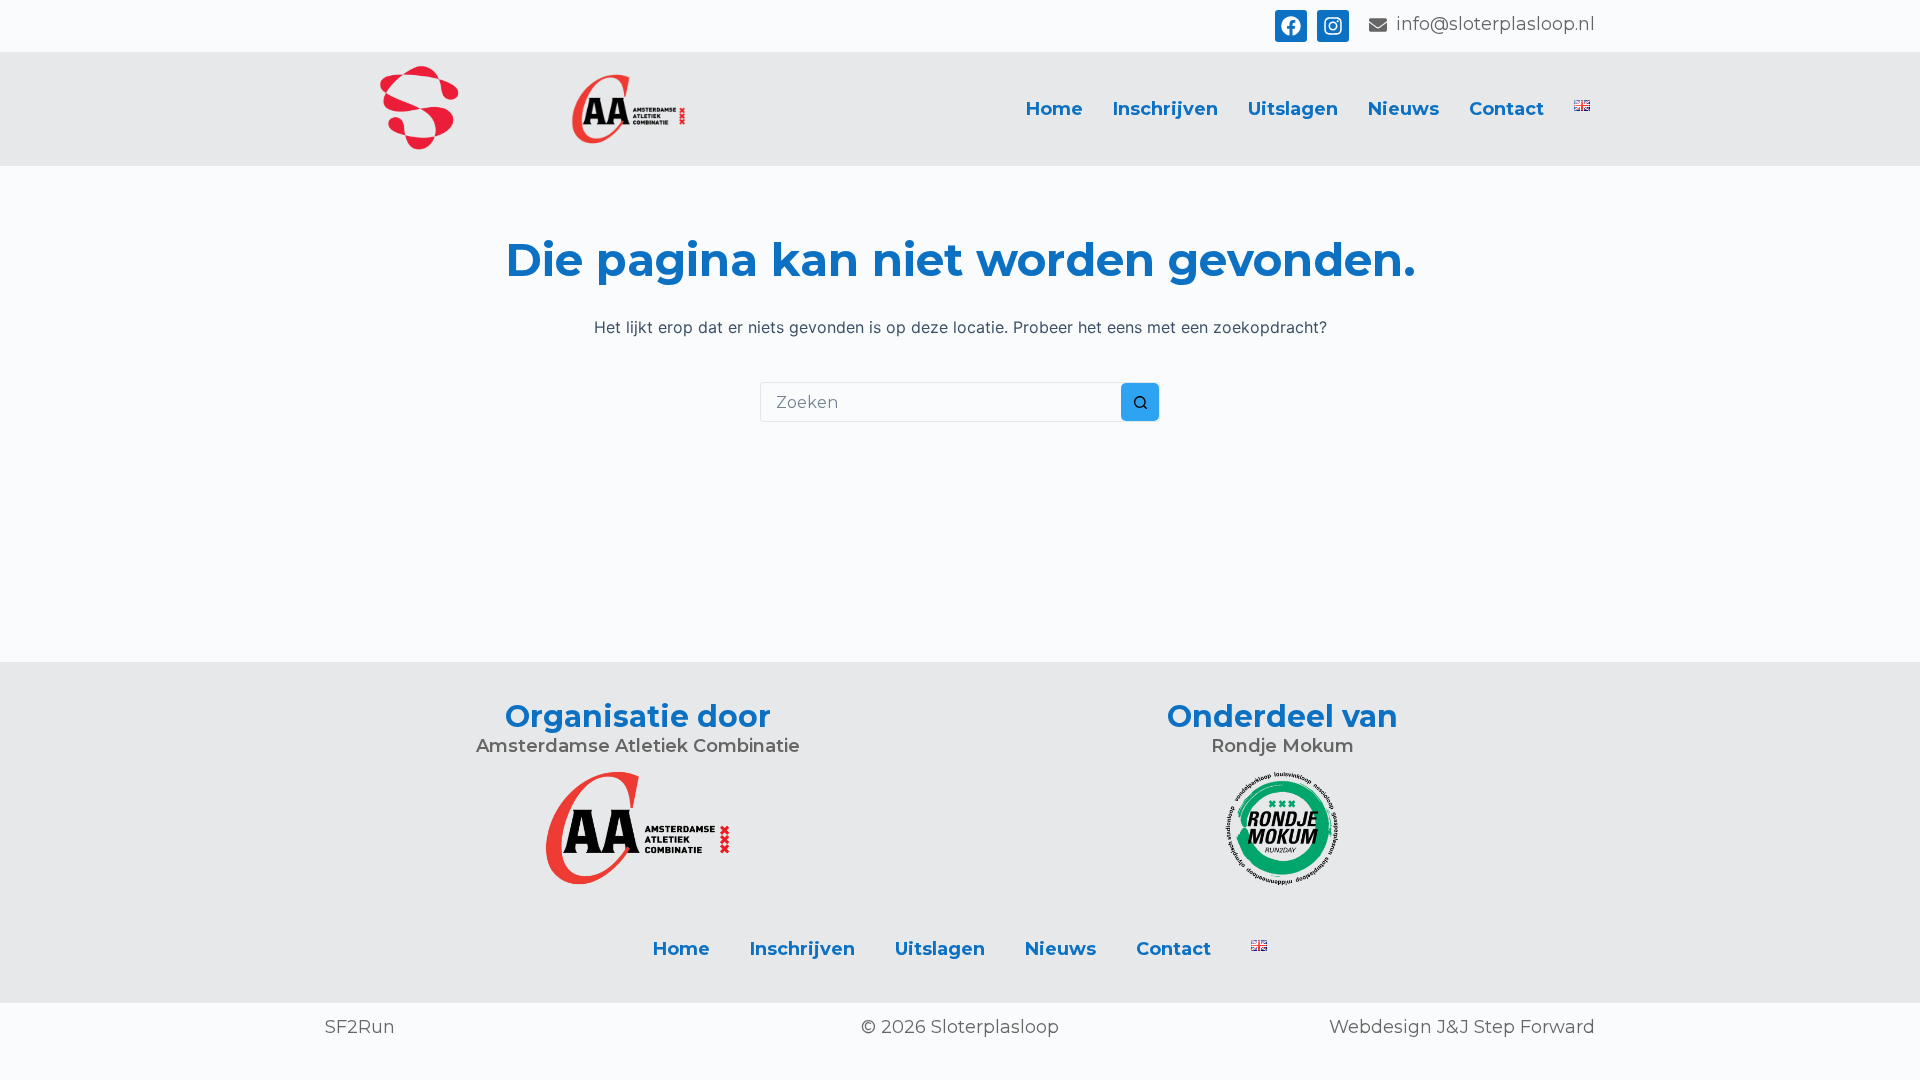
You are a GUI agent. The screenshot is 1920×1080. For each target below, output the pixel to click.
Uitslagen (1293, 109)
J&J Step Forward (1516, 1027)
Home (1054, 109)
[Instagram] (1333, 26)
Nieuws (1403, 109)
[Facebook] (1291, 26)
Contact (1506, 109)
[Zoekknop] (1140, 402)
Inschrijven (1165, 109)
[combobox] (941, 402)
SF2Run (360, 1027)
